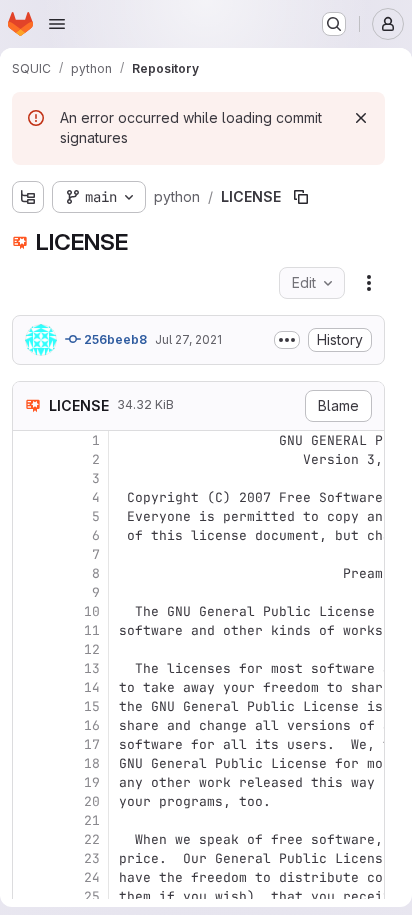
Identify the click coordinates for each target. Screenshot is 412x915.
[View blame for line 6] (30, 535)
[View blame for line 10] (30, 611)
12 (92, 649)
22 (92, 839)
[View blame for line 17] (30, 744)
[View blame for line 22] (30, 839)
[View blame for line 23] (30, 858)
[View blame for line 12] (30, 649)
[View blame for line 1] (30, 440)
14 (92, 687)
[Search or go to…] (334, 24)
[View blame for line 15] (30, 706)
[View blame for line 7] (30, 554)
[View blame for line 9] (30, 592)
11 (92, 630)
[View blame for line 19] (30, 782)
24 (92, 877)
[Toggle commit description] (287, 340)
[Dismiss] (361, 118)
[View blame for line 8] (30, 573)
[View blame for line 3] (30, 478)
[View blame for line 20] (30, 801)
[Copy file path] (301, 197)
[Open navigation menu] (57, 24)
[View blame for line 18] (30, 763)
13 (92, 668)
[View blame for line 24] (30, 877)
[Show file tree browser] (28, 197)
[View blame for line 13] (30, 668)
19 (92, 782)
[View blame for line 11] (30, 630)
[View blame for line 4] (30, 497)
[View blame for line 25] (30, 896)
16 (92, 725)
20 (92, 801)
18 (92, 763)
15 (92, 706)
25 (92, 896)
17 (92, 744)
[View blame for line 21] (30, 820)
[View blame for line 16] (30, 725)
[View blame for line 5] (30, 516)
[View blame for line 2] (30, 459)
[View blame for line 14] (30, 687)
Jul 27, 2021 (188, 339)
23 (92, 858)
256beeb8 (114, 339)
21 (92, 820)
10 (92, 611)
